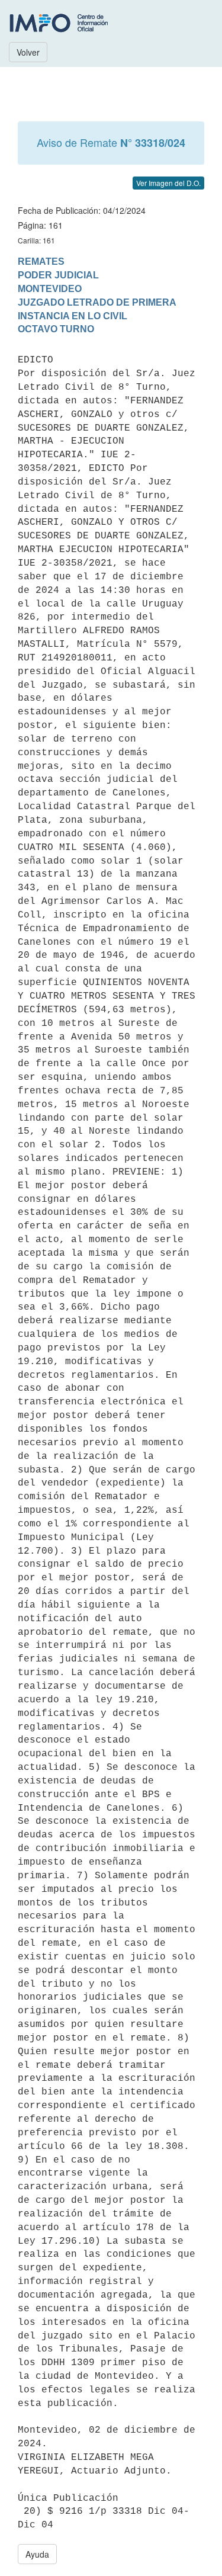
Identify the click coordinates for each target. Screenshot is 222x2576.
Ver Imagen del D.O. (168, 183)
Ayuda (37, 2554)
